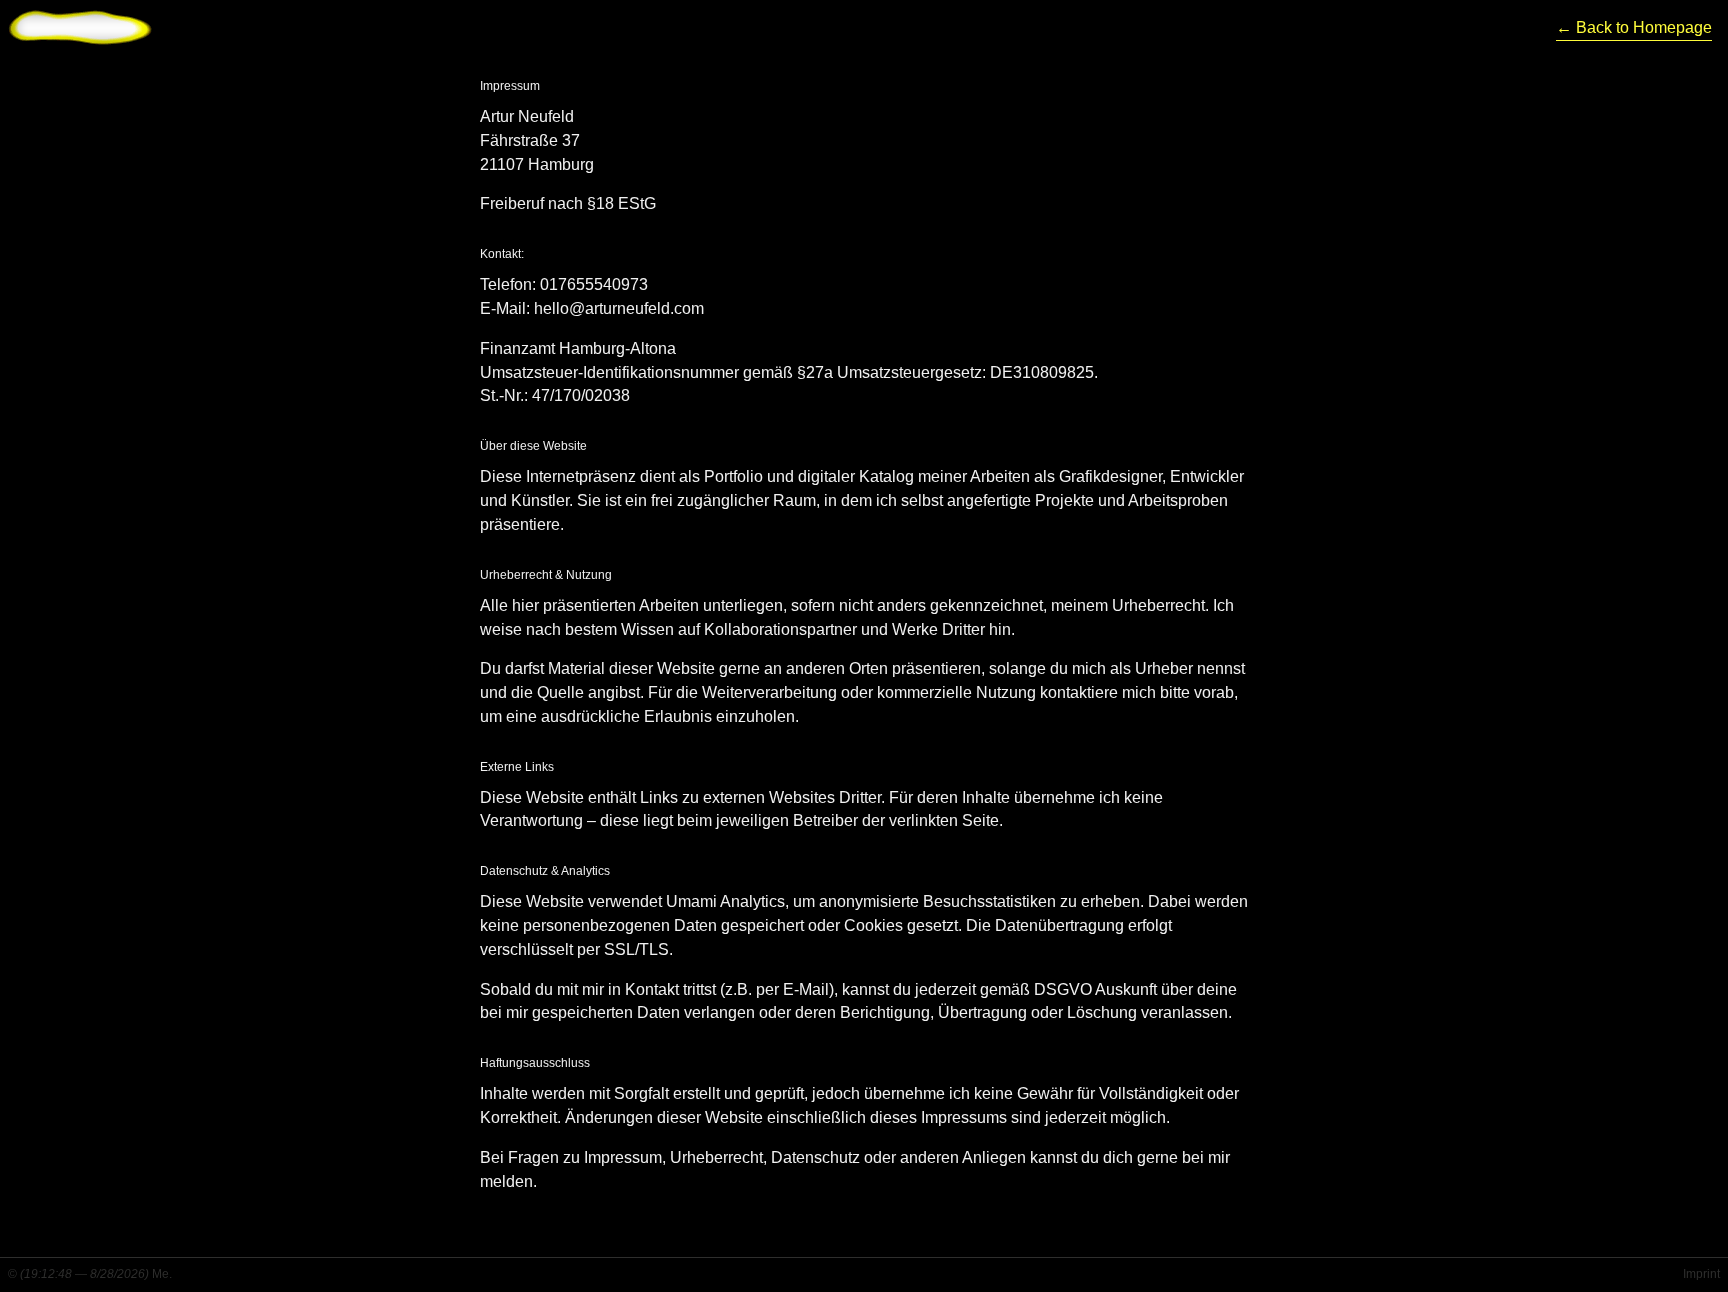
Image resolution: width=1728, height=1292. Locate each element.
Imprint (1701, 1274)
